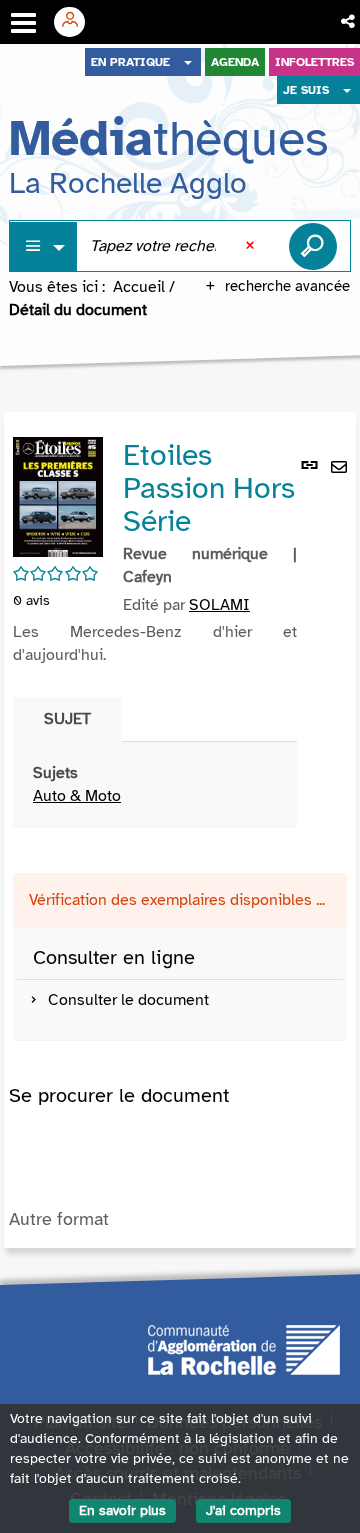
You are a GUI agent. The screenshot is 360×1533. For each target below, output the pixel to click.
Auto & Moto (77, 796)
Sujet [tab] (67, 719)
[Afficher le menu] (23, 23)
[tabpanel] (155, 785)
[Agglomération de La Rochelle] (244, 1348)
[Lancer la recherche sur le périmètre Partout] (313, 246)
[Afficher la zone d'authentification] (77, 22)
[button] (349, 22)
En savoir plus (122, 1510)
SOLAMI (219, 605)
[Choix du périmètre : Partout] (44, 246)
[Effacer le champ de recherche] (252, 246)
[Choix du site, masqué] (188, 62)
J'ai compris (243, 1510)
